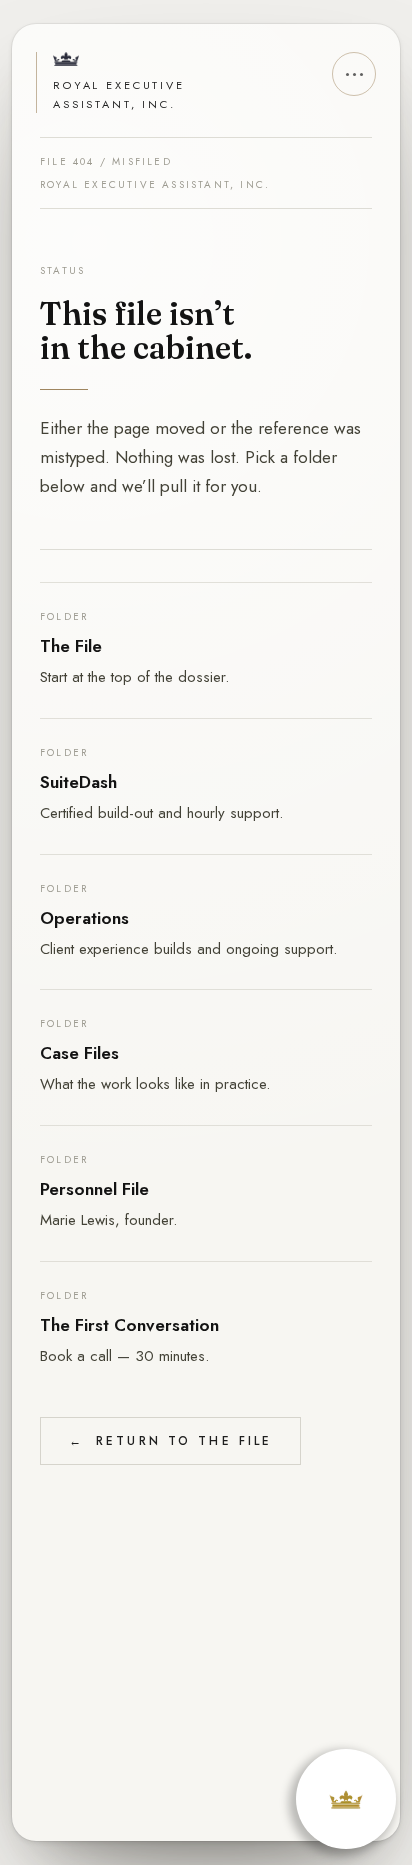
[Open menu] (354, 74)
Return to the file (170, 1441)
